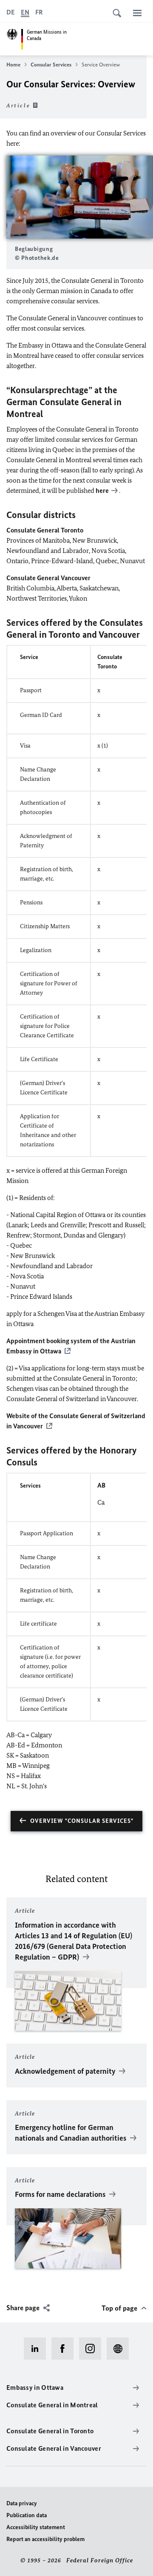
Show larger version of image (80, 197)
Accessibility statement (36, 2527)
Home (13, 65)
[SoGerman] (120, 2349)
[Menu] (137, 13)
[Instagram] (93, 2349)
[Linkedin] (38, 2349)
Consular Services (51, 65)
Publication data (27, 2515)
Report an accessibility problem (45, 2539)
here (102, 491)
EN (25, 12)
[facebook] (65, 2349)
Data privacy (22, 2503)
